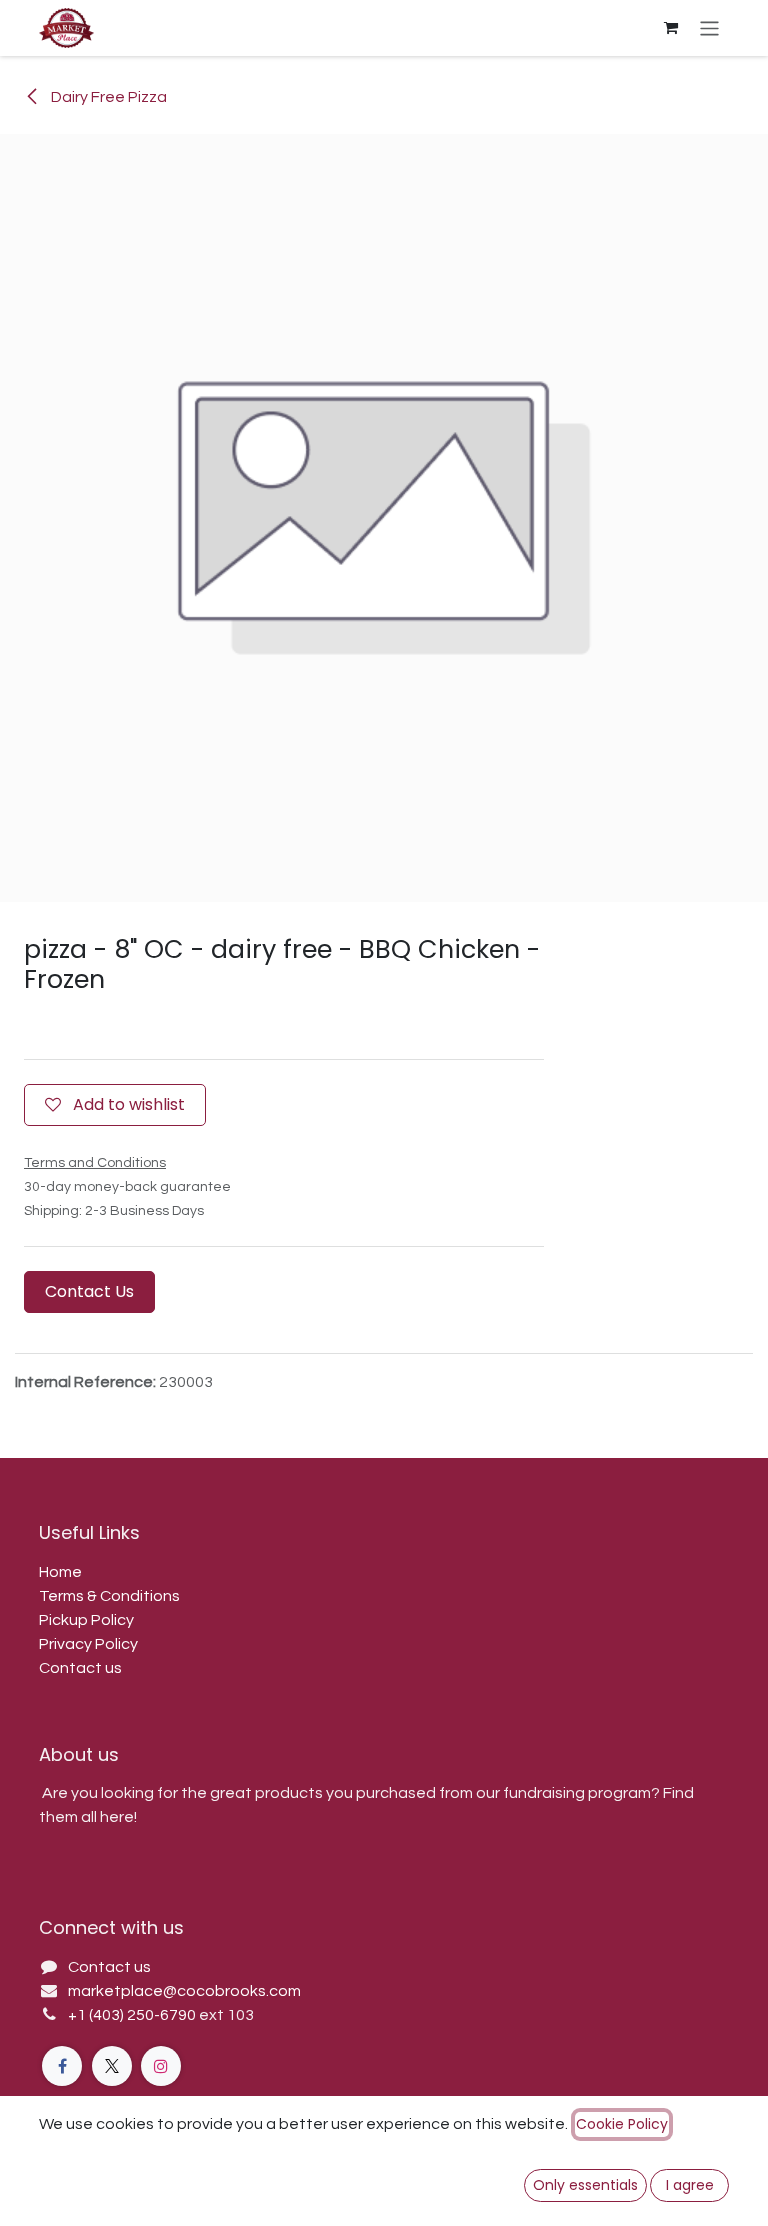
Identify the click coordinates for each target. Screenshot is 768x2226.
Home (60, 1572)
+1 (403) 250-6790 (133, 2015)
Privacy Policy (88, 1644)
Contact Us (89, 1291)
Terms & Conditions (109, 1596)
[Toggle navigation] (709, 27)
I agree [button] (690, 2185)
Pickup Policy (86, 1620)
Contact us (80, 1668)
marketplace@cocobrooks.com (184, 1991)
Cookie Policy (622, 2124)
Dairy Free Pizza (107, 97)
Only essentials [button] (585, 2185)
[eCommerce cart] (671, 28)
